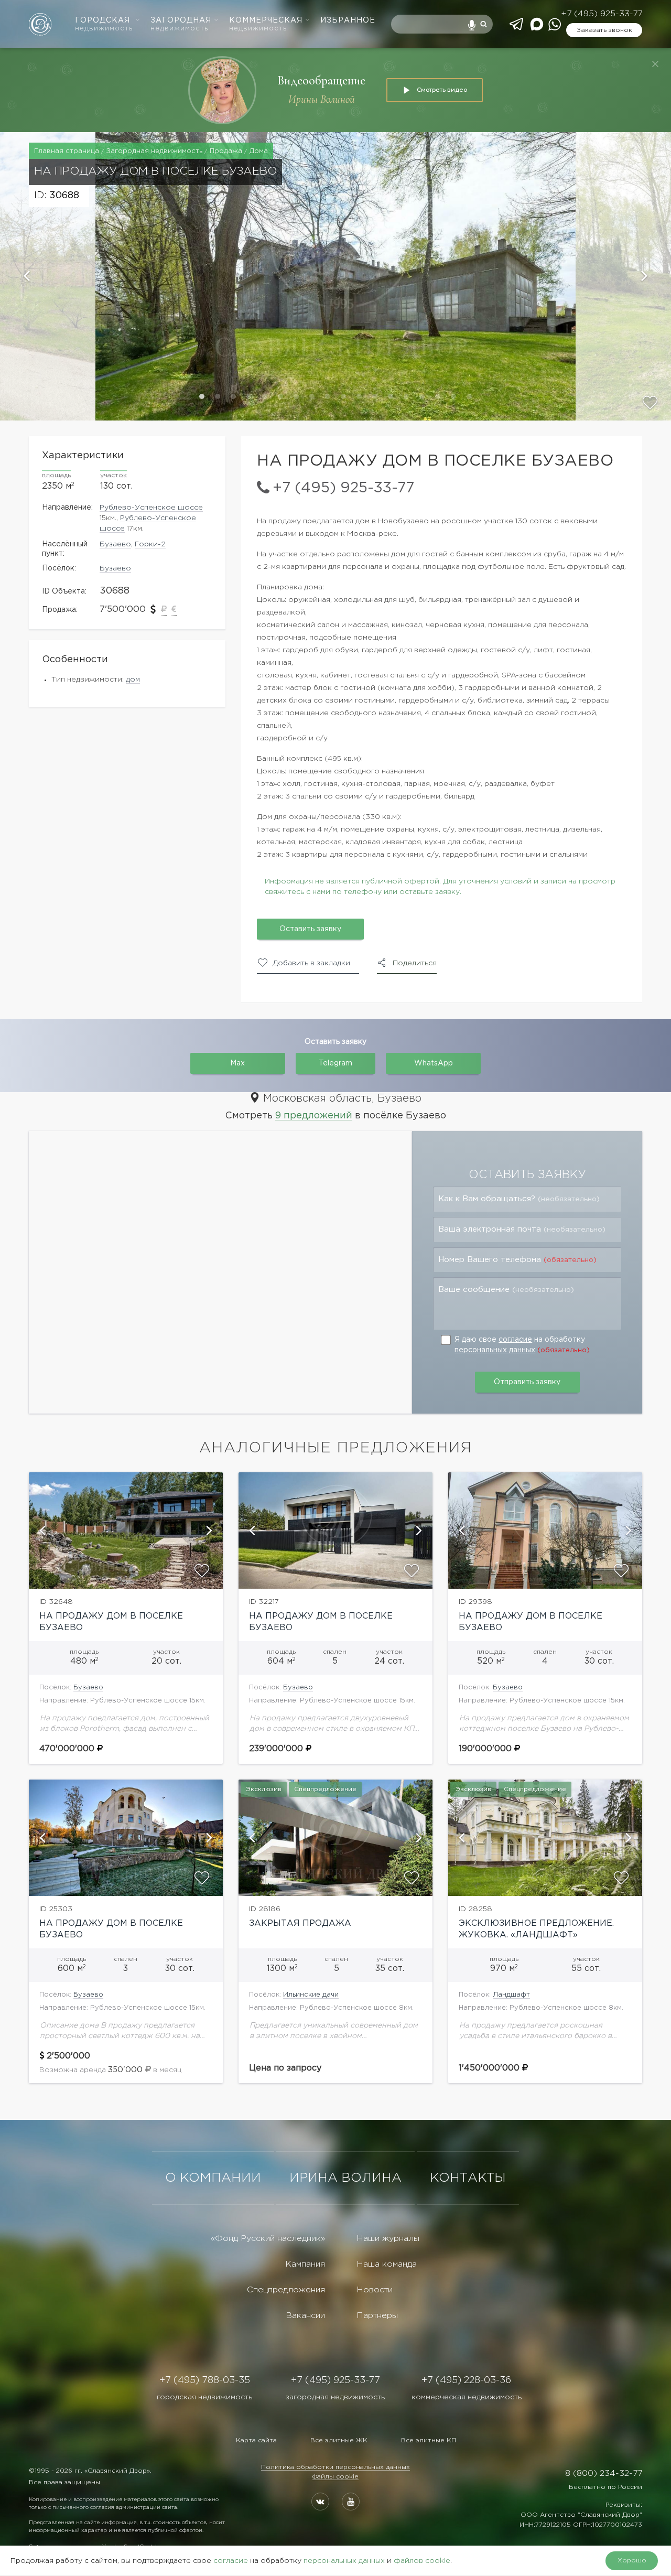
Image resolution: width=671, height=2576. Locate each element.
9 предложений (314, 1116)
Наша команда (387, 2264)
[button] (48, 276)
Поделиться (415, 963)
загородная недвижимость (335, 2397)
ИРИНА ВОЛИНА (345, 2178)
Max (237, 1063)
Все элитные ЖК (339, 2440)
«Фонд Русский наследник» (268, 2239)
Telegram (335, 1063)
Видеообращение (321, 80)
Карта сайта (256, 2440)
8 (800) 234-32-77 (604, 2473)
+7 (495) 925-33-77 (602, 14)
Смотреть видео (442, 90)
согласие (515, 1340)
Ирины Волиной (322, 99)
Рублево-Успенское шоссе (151, 508)
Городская (104, 24)
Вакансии (305, 2316)
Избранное (348, 20)
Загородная (181, 24)
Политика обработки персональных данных (335, 2467)
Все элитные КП (429, 2440)
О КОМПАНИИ (213, 2178)
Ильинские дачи (311, 1995)
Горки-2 (150, 544)
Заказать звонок (604, 30)
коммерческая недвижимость (467, 2397)
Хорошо (632, 2561)
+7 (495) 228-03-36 (466, 2380)
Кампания (305, 2264)
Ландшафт (511, 1995)
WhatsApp (434, 1063)
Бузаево (115, 544)
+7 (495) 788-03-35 (205, 2380)
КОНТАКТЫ (468, 2178)
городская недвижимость (204, 2397)
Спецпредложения (286, 2290)
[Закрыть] (655, 64)
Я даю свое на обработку (522, 1345)
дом (133, 680)
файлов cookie (422, 2561)
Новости (375, 2290)
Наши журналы (388, 2239)
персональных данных (495, 1350)
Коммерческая (266, 24)
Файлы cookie (335, 2477)
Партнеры (377, 2316)
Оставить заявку (310, 929)
